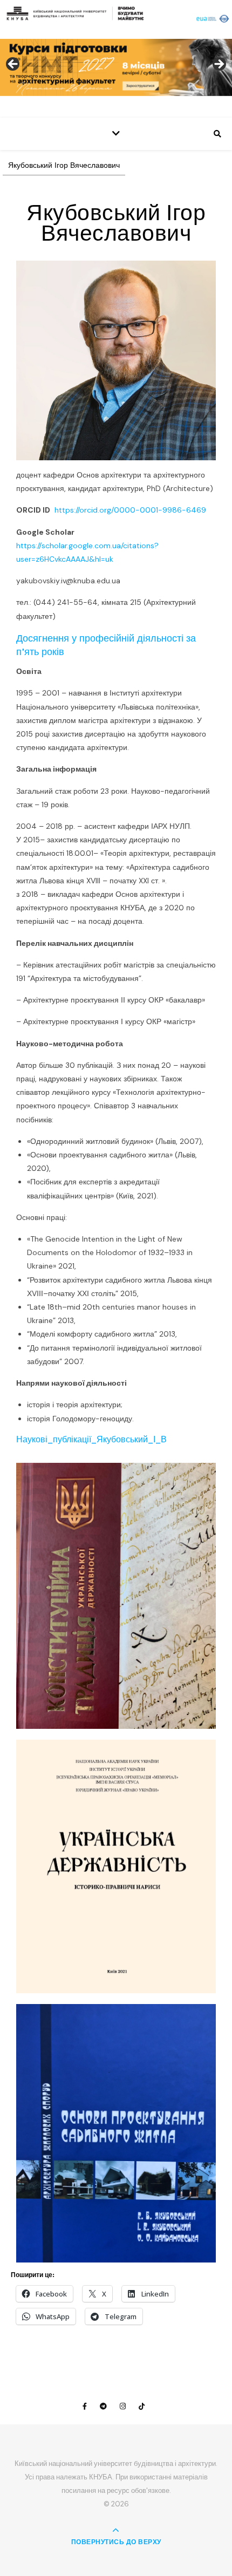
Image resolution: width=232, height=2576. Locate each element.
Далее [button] (219, 65)
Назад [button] (13, 65)
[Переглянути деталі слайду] (116, 67)
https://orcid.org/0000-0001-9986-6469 (130, 510)
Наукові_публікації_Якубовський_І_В (91, 1439)
